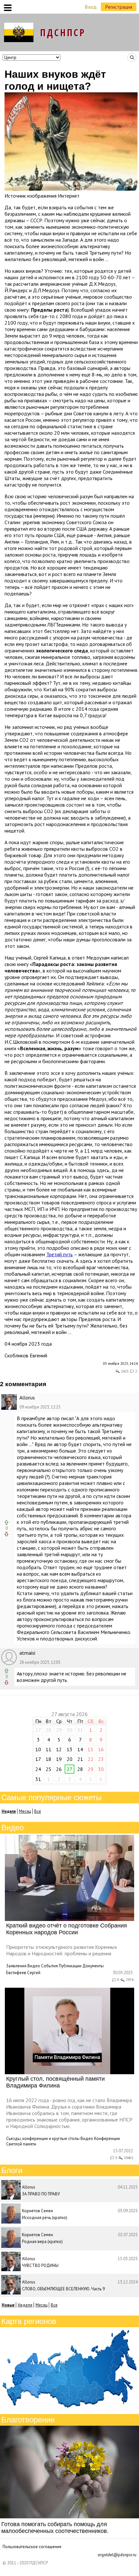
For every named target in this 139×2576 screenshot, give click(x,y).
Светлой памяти (21, 2144)
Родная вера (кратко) (42, 2242)
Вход (91, 7)
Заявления (16, 1966)
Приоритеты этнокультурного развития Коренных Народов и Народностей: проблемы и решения (62, 1950)
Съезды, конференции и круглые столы (43, 2139)
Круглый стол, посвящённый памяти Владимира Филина (55, 2082)
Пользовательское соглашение (32, 2547)
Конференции (107, 2139)
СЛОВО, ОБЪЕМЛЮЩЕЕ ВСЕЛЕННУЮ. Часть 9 (63, 2289)
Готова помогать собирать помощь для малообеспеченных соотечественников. (55, 2528)
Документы (93, 1966)
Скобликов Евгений (26, 1355)
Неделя (25, 2305)
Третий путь (59, 1254)
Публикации (70, 1966)
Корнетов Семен (37, 2211)
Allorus (27, 1397)
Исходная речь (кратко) (45, 2218)
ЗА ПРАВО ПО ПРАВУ (41, 2194)
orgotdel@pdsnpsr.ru (117, 2555)
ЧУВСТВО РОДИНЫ (40, 2265)
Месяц (25, 1811)
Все (38, 1811)
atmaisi (27, 1653)
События (49, 1966)
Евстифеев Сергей (23, 1973)
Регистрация (119, 7)
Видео (34, 1966)
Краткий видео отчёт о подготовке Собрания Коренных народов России (67, 1929)
